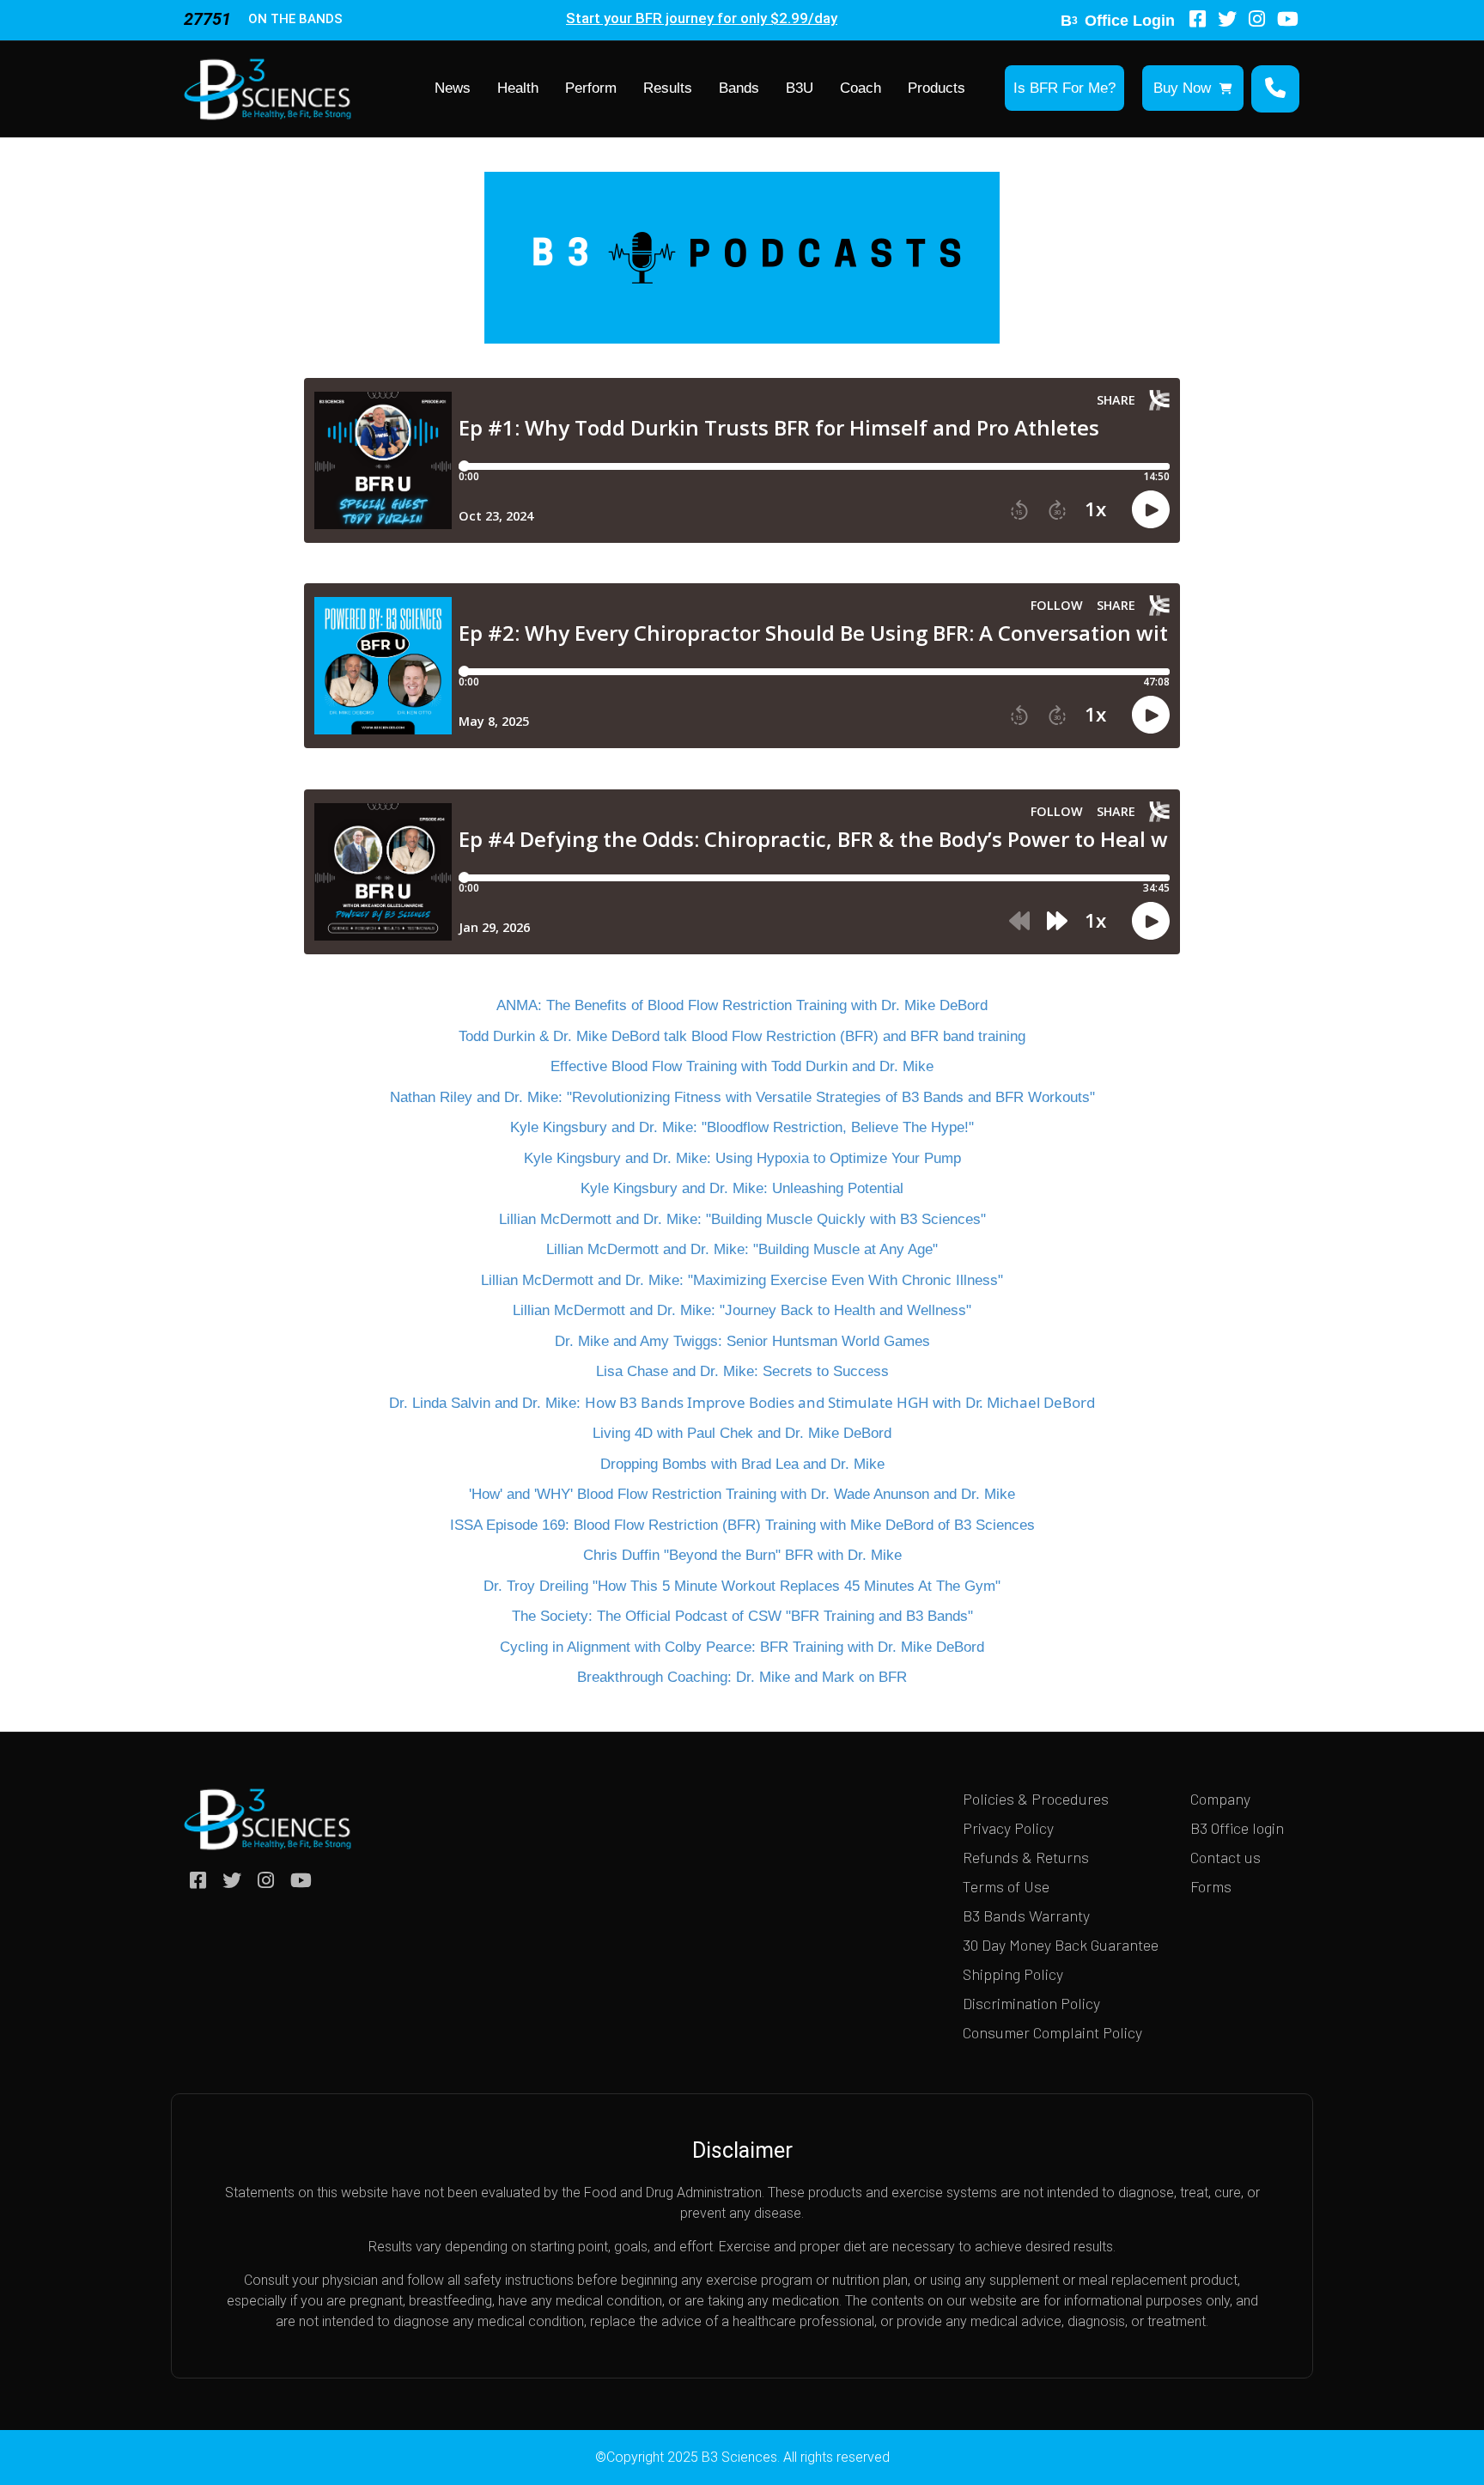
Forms (1211, 1886)
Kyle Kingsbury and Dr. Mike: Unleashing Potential (742, 1188)
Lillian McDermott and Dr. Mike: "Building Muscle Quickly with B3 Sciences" (742, 1219)
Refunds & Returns (1026, 1857)
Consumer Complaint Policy (1052, 2032)
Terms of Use (1006, 1886)
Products (937, 88)
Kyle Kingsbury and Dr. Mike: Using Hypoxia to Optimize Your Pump (742, 1158)
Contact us (1226, 1857)
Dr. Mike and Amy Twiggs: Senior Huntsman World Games (742, 1341)
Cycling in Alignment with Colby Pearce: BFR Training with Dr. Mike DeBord (742, 1647)
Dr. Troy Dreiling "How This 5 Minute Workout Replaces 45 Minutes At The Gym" (742, 1586)
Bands (739, 88)
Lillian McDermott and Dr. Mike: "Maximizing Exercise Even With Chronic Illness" (742, 1280)
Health (518, 88)
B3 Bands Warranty (1026, 1916)
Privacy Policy (1008, 1828)
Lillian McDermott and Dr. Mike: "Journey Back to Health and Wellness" (742, 1310)
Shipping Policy (1013, 1974)
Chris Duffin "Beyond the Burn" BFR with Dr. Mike (742, 1555)
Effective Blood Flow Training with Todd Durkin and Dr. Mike (742, 1066)
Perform (591, 88)
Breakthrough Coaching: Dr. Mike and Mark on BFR (742, 1677)
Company (1220, 1799)
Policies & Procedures (1036, 1799)
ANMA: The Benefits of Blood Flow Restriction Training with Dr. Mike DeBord (742, 1005)
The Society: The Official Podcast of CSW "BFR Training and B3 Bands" (742, 1616)
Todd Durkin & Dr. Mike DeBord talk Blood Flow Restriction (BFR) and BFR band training (742, 1036)
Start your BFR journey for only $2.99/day (702, 18)
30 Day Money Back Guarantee (1061, 1945)
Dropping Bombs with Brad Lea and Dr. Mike (742, 1464)
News (453, 88)
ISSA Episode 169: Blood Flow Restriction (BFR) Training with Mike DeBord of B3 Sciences (742, 1525)
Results (668, 88)
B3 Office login (1237, 1828)
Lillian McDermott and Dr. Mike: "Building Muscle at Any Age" (742, 1249)
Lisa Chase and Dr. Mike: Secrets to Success (742, 1371)
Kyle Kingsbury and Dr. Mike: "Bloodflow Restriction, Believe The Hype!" (742, 1127)
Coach (861, 88)
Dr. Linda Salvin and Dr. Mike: (742, 1403)
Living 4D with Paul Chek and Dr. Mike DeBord (742, 1433)
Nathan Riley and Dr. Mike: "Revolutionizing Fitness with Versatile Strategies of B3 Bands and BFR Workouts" (742, 1097)
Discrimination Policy (1031, 2003)
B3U (800, 88)
